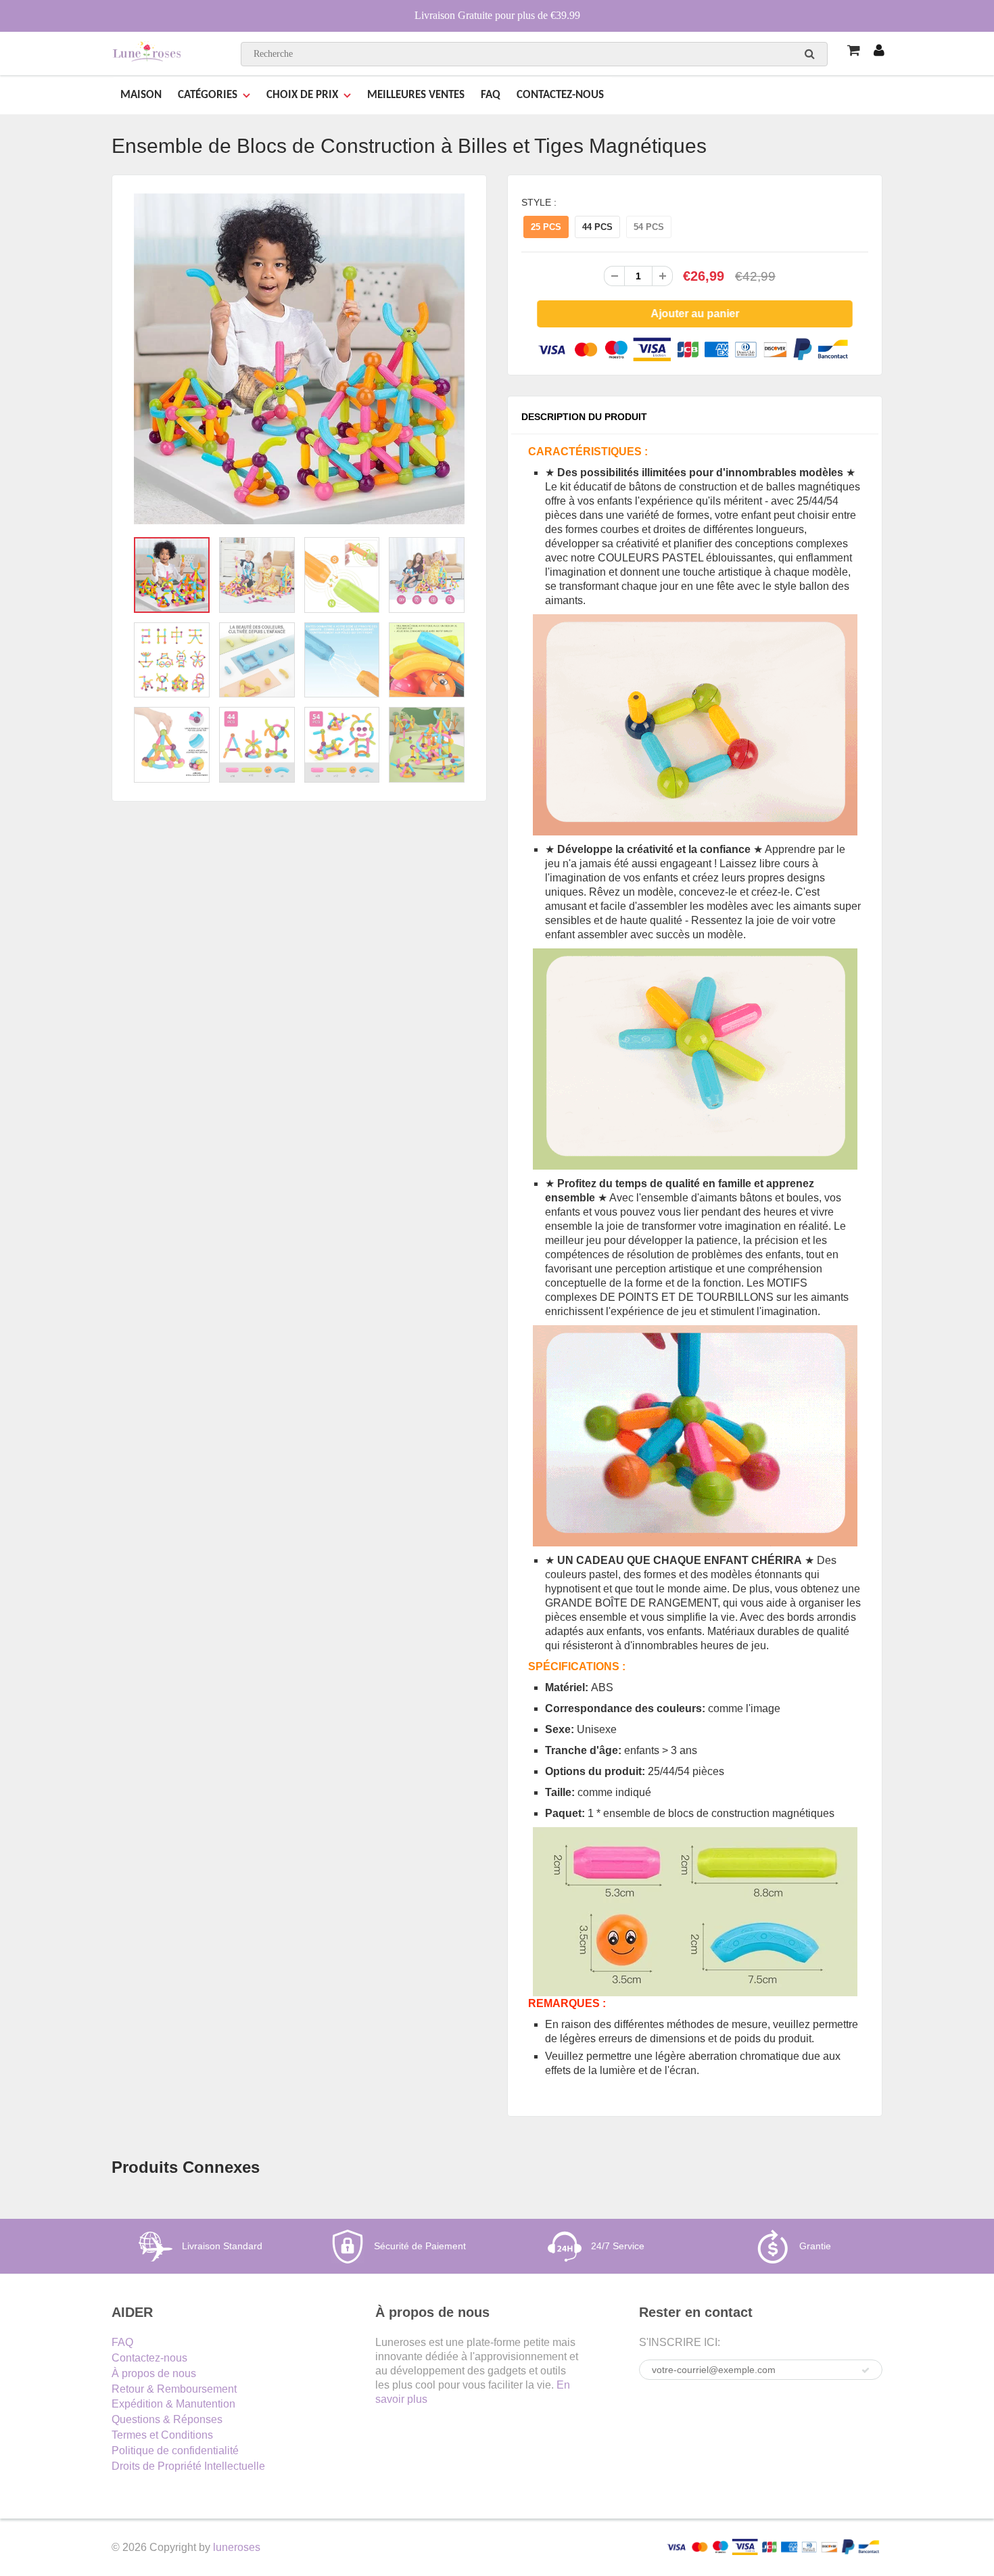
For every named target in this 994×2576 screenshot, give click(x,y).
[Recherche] (810, 53)
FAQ (491, 95)
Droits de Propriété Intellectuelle (188, 2466)
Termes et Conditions (162, 2435)
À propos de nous (154, 2373)
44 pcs (597, 227)
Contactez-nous (149, 2358)
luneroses (237, 2547)
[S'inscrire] (866, 2370)
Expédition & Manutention (173, 2404)
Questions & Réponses (167, 2419)
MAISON (141, 95)
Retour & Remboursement (174, 2389)
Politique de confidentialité (175, 2451)
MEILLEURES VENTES (416, 95)
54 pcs (649, 227)
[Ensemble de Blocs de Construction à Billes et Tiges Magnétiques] (299, 359)
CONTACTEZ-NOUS (560, 95)
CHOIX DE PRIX (302, 95)
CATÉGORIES (208, 95)
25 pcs (546, 227)
